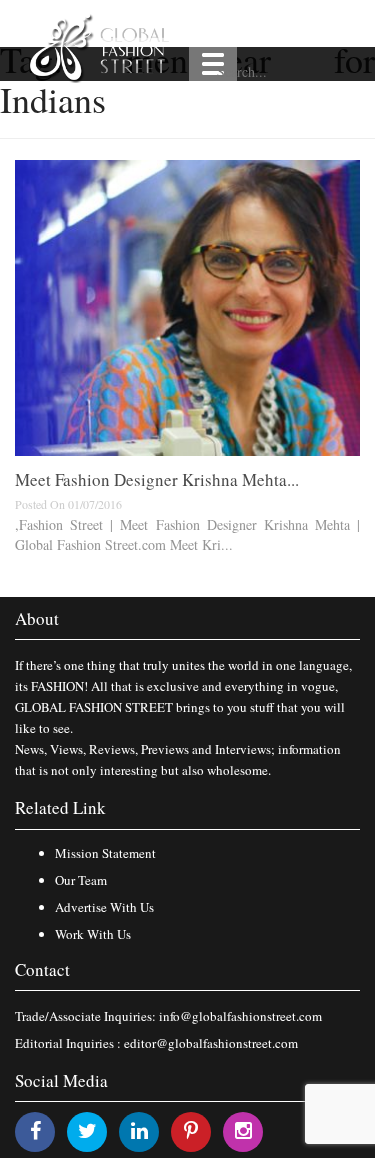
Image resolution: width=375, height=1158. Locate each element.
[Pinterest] (191, 1130)
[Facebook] (35, 1130)
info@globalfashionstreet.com (240, 1016)
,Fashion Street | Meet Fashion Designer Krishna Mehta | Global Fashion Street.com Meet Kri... (187, 534)
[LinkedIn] (139, 1130)
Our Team (81, 880)
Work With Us (93, 934)
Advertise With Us (104, 907)
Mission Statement (105, 853)
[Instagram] (243, 1130)
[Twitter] (87, 1130)
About (37, 618)
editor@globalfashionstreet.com (211, 1043)
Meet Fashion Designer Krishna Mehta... (157, 479)
